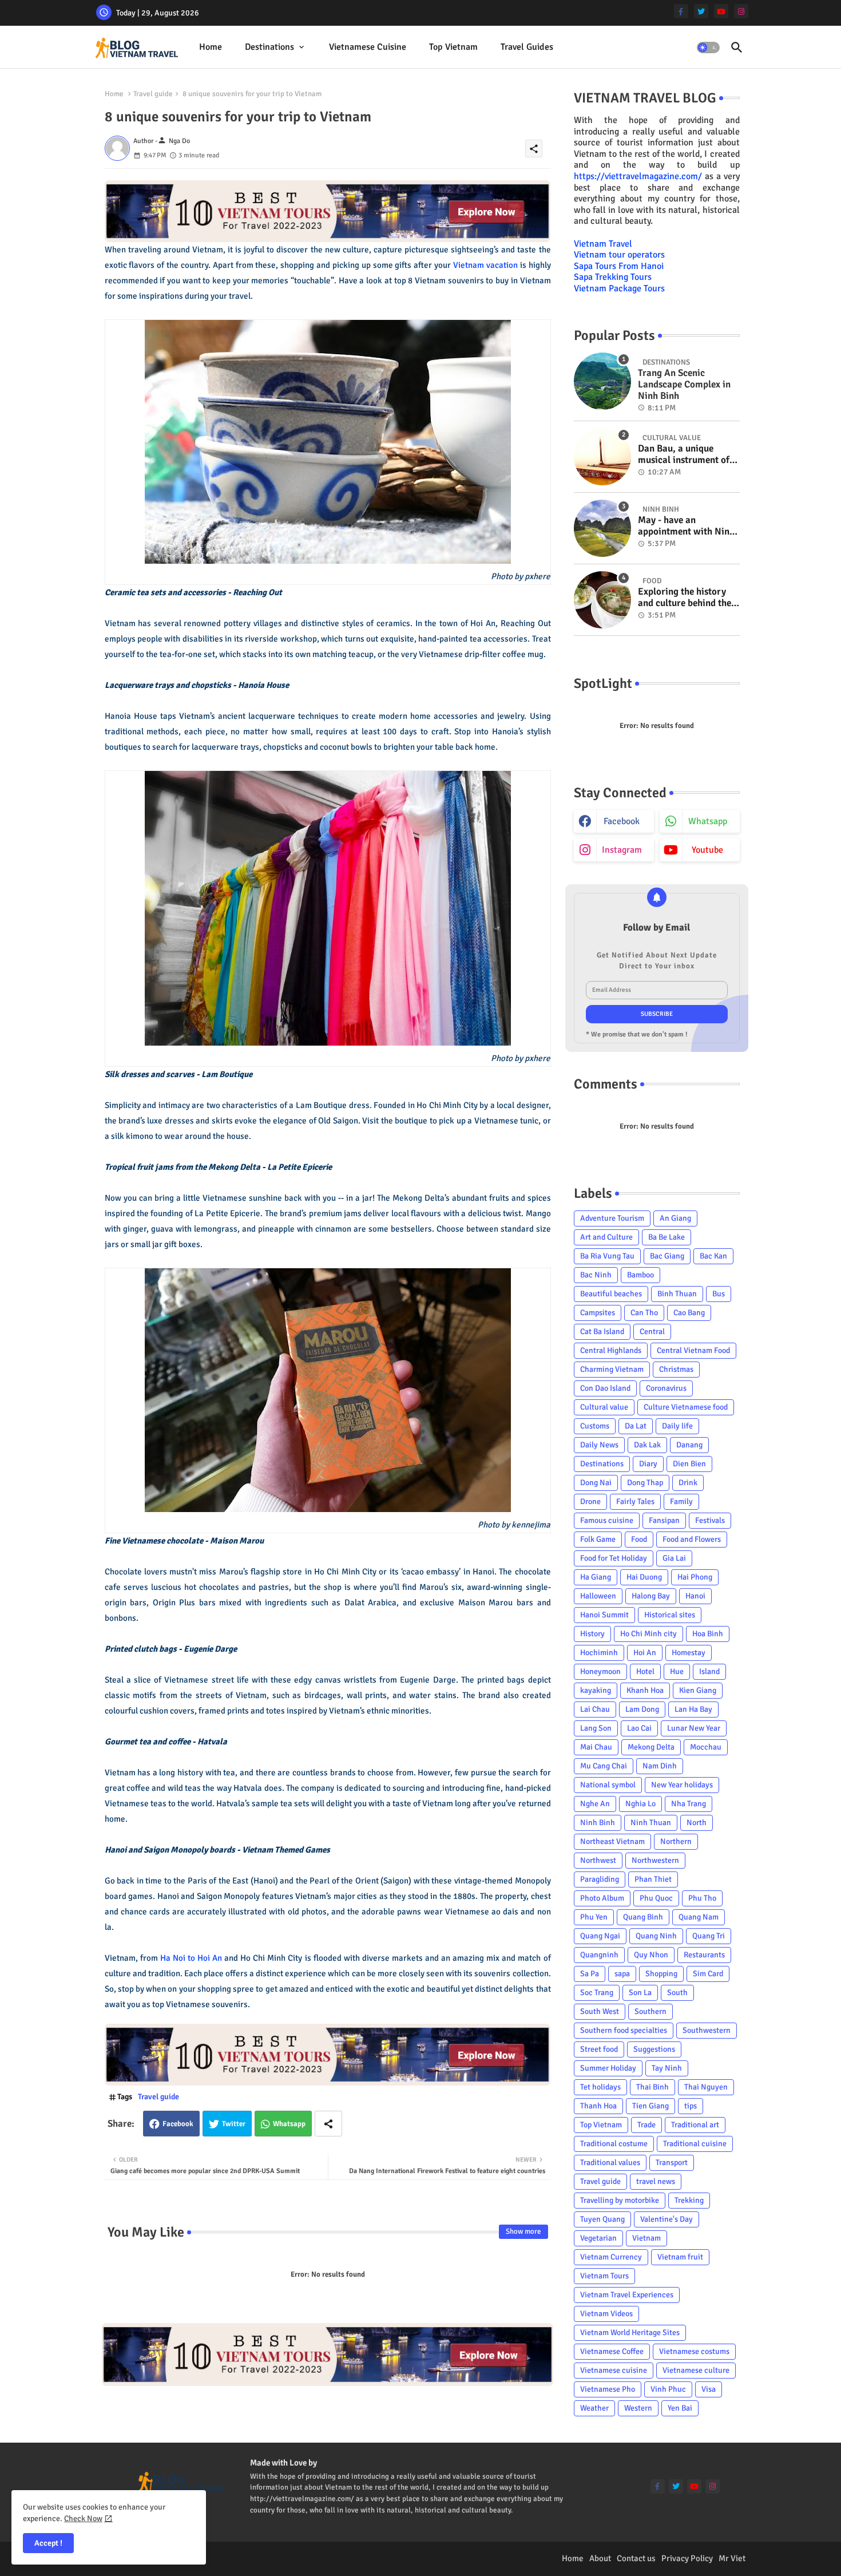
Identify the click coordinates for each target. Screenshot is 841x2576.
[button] (708, 48)
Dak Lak (647, 1445)
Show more (523, 2231)
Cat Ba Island (602, 1331)
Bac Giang (667, 1256)
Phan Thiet (653, 1879)
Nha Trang (689, 1804)
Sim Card (708, 1974)
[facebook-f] (681, 11)
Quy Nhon (651, 1955)
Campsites (598, 1313)
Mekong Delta (651, 1747)
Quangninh (599, 1955)
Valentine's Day (667, 2219)
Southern (650, 2011)
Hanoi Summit (604, 1615)
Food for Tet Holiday (614, 1558)
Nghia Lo (640, 1804)
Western (638, 2408)
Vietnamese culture (696, 2370)
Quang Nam (699, 1917)
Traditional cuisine (695, 2144)
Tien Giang (650, 2106)
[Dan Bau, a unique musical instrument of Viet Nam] (602, 457)
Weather (594, 2408)
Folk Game (598, 1539)
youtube (707, 850)
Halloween (598, 1596)
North (697, 1823)
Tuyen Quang (602, 2219)
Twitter (234, 2124)
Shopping (661, 1974)
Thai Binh (652, 2087)
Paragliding (600, 1879)
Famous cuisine (607, 1520)
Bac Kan (713, 1256)
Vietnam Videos (606, 2314)
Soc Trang (597, 1993)
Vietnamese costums (694, 2351)
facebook (622, 821)
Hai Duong (644, 1577)
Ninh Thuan (651, 1823)
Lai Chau (595, 1709)
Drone (590, 1501)
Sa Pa (590, 1974)
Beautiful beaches (611, 1294)
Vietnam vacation (485, 265)
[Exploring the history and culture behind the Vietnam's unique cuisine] (602, 600)
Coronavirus (666, 1388)
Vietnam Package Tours (619, 288)
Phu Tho (702, 1898)
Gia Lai (674, 1558)
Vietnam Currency (611, 2257)
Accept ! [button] (48, 2543)
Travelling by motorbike (620, 2200)
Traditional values (610, 2163)
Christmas (676, 1369)
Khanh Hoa (645, 1690)
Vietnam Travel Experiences (627, 2295)
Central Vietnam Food (693, 1350)
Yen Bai (680, 2408)
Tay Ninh (667, 2068)
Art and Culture (606, 1237)
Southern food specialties (624, 2030)
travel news (656, 2181)
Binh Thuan (677, 1294)
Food (639, 1539)
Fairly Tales (635, 1501)
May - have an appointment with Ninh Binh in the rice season (686, 526)
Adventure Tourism (612, 1218)
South (677, 1993)
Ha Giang (596, 1577)
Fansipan (664, 1520)
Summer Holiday (608, 2068)
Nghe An (595, 1804)
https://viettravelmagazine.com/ (638, 176)
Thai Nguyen (706, 2087)
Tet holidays (600, 2087)
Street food (599, 2049)
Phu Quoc (656, 1898)
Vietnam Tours (604, 2276)
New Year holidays (682, 1785)
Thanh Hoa (598, 2106)
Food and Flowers (692, 1539)
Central (652, 1331)
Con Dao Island (605, 1388)
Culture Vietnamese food (686, 1407)
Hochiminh (599, 1653)
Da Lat (636, 1426)
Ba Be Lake (667, 1237)
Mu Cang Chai (604, 1766)
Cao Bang (689, 1313)
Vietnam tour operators (619, 255)
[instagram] (741, 11)
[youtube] (721, 11)
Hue (677, 1671)
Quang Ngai (600, 1936)
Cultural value (604, 1407)
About (600, 2558)
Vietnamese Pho (608, 2389)
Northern (676, 1841)
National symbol (608, 1785)
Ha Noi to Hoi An (191, 1958)
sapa (622, 1974)
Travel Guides (527, 47)
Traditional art (695, 2125)
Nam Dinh (660, 1766)
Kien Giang (698, 1690)
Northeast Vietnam (612, 1841)
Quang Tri (709, 1936)
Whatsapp (289, 2124)
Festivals (710, 1520)
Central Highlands (611, 1350)
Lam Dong (642, 1709)
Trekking (689, 2200)
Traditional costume (614, 2144)
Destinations (269, 47)
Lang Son (596, 1728)
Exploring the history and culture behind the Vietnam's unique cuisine (685, 598)
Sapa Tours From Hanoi (619, 266)
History (592, 1634)
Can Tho (644, 1313)
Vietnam (646, 2238)
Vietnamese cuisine (368, 47)
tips (691, 2106)
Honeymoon (600, 1671)
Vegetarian (598, 2238)
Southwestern (707, 2030)
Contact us (636, 2558)
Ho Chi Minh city (648, 1634)
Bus (719, 1294)
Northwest (598, 1860)
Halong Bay (651, 1596)
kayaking (596, 1690)
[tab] (211, 47)
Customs (595, 1426)
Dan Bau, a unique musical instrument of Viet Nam (684, 455)
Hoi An (645, 1653)
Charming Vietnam (612, 1369)
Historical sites (670, 1615)
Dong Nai (596, 1483)
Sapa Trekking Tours (613, 277)
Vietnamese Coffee (612, 2351)
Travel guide (153, 94)
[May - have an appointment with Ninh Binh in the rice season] (602, 528)
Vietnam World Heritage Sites (630, 2332)
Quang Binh (643, 1917)
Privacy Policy (687, 2558)
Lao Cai (639, 1728)
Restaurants (704, 1955)
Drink (688, 1483)
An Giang (675, 1218)
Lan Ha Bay (693, 1709)
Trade (646, 2125)
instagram (622, 850)
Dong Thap (645, 1483)
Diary (648, 1464)
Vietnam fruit (680, 2257)
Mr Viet (732, 2558)
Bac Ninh (596, 1275)
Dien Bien (689, 1464)
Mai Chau (596, 1747)
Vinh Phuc (668, 2389)
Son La (640, 1993)
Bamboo (640, 1275)
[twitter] (701, 11)
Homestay (689, 1653)
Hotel (645, 1671)
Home (211, 47)
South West (600, 2011)
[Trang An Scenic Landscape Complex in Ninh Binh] (602, 381)
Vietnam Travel (603, 244)
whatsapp (708, 821)
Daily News (599, 1445)
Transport (672, 2163)
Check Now (83, 2518)
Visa (709, 2389)
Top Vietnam (453, 47)
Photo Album (602, 1898)
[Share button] (328, 2124)
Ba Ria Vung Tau (607, 1256)
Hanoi (695, 1596)
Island (709, 1671)
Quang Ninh (656, 1936)
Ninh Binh (598, 1823)
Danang (689, 1445)
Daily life (677, 1426)
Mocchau (706, 1747)
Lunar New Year (694, 1728)
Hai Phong (695, 1577)
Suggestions (654, 2049)
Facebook (178, 2124)
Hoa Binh (708, 1634)
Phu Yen (594, 1917)
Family (681, 1501)
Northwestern (655, 1860)
